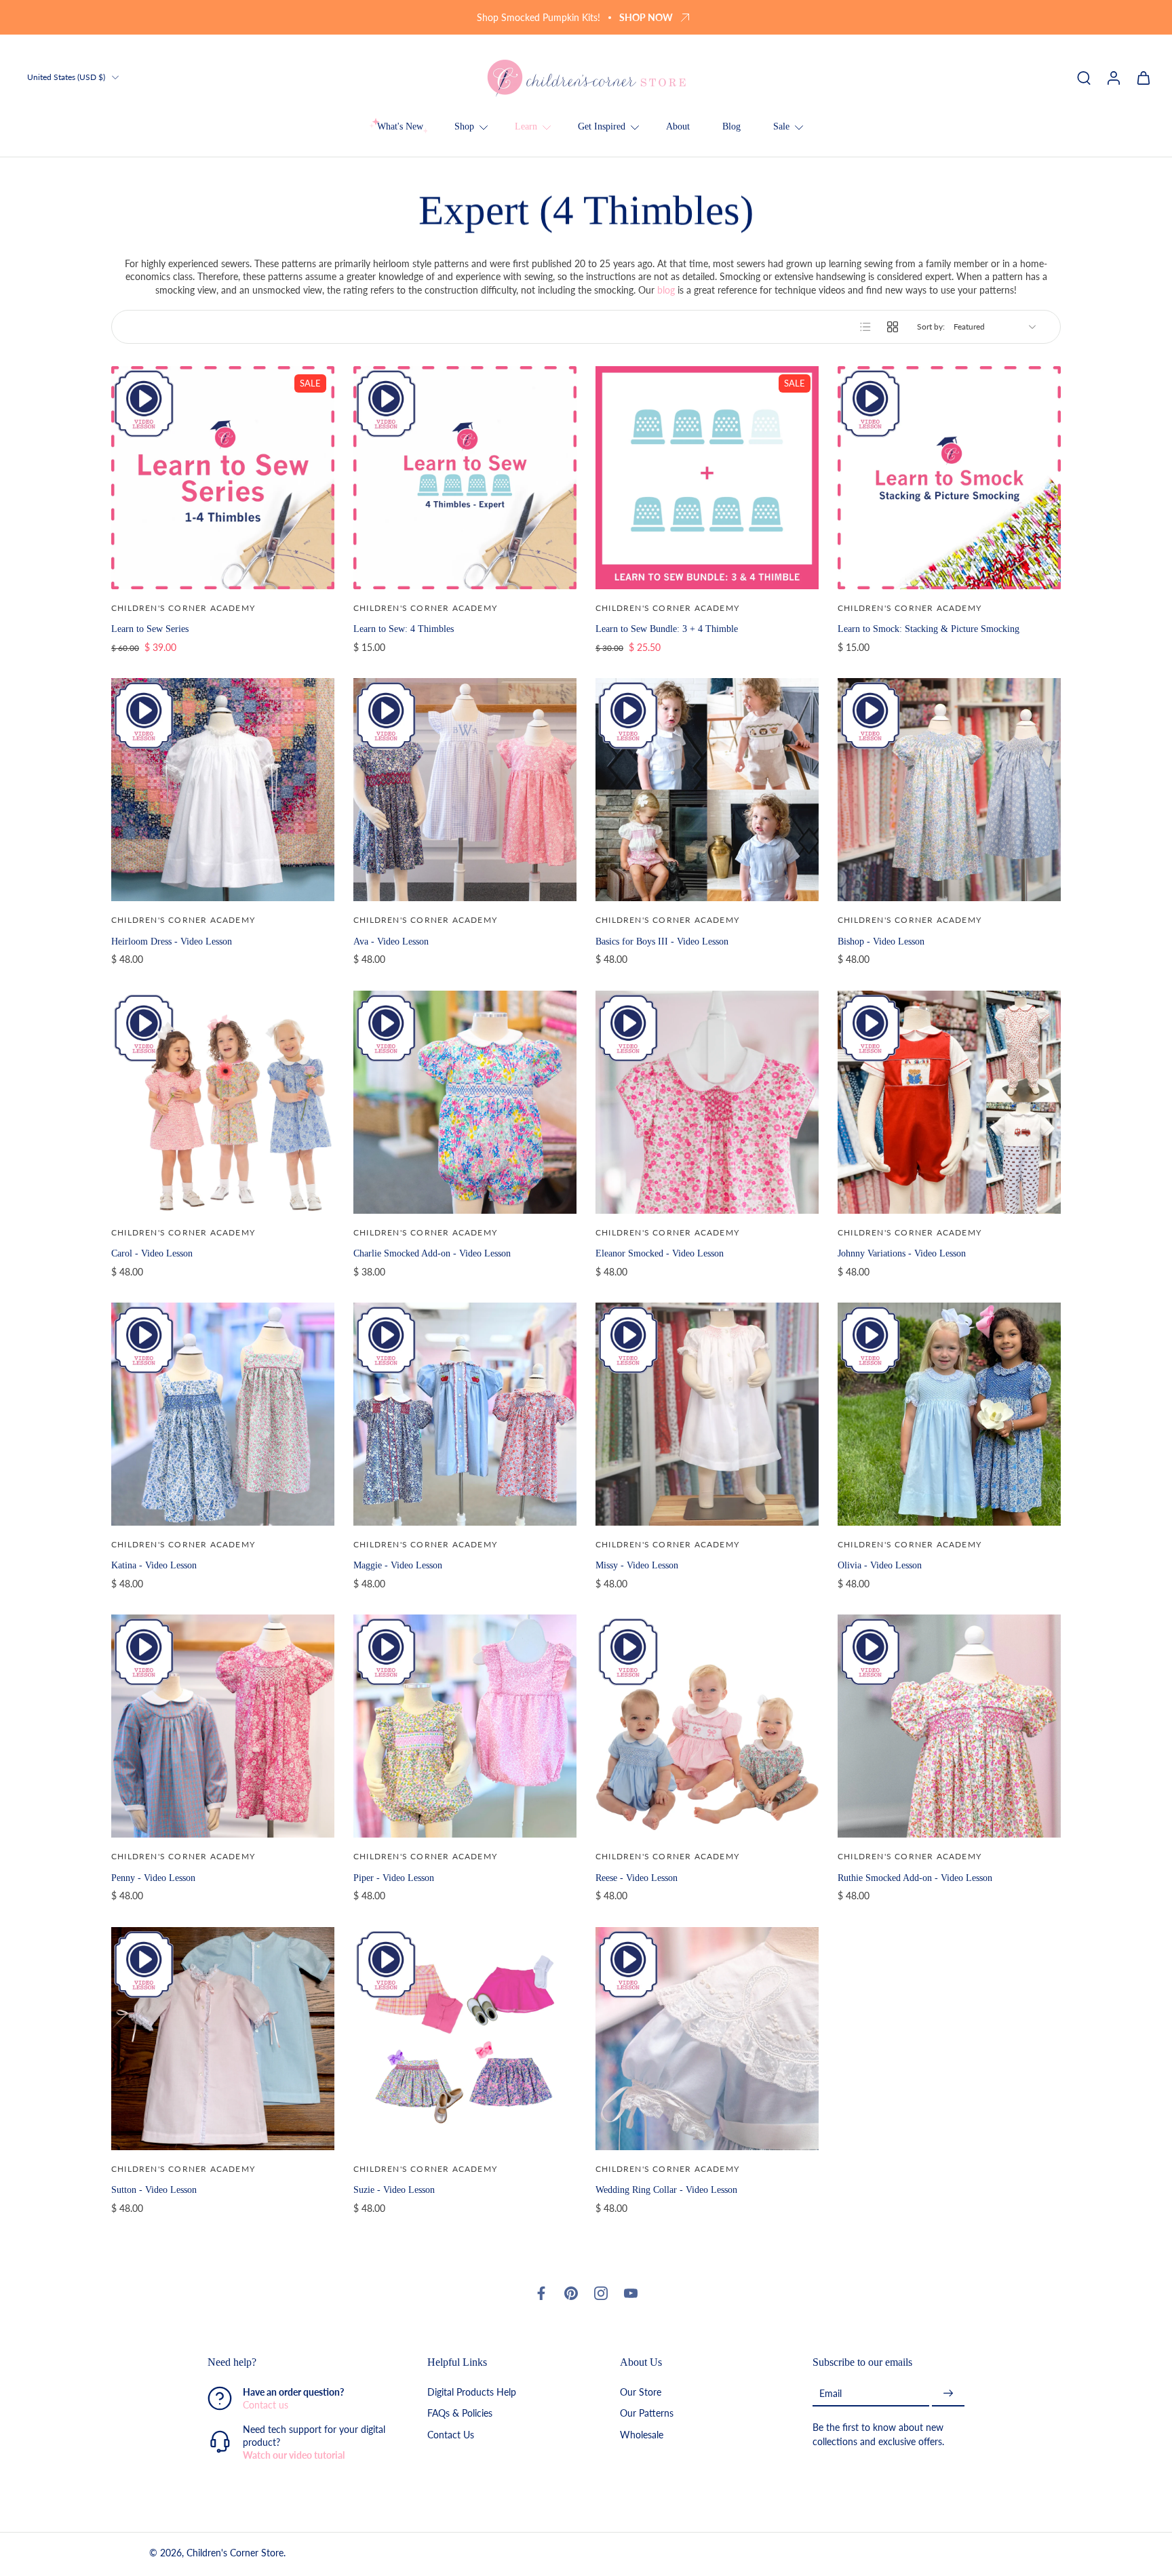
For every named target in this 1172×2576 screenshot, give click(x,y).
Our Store (641, 2393)
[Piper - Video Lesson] (465, 1726)
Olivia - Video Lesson (880, 1565)
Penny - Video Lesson (153, 1878)
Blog (731, 126)
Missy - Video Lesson (637, 1565)
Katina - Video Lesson (154, 1565)
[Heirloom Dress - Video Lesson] (223, 790)
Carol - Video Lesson (152, 1253)
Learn (526, 126)
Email (831, 2393)
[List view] (865, 327)
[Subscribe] (948, 2394)
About (678, 126)
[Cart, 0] (1144, 77)
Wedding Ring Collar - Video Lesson (666, 2189)
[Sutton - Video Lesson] (223, 2039)
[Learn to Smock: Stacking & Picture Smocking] (949, 478)
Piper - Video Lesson (394, 1878)
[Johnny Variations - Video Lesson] (949, 1102)
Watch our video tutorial (294, 2456)
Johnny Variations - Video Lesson (902, 1253)
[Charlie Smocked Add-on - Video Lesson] (465, 1102)
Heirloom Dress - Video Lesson (172, 941)
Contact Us (451, 2435)
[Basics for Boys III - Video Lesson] (707, 790)
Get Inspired (602, 126)
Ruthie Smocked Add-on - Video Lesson (915, 1878)
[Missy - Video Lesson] (707, 1414)
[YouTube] (631, 2293)
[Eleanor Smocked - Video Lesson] (707, 1102)
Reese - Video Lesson (637, 1878)
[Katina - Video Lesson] (223, 1414)
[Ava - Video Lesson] (465, 790)
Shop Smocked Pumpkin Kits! (539, 17)
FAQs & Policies (460, 2414)
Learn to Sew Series (150, 629)
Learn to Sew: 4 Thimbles (404, 629)
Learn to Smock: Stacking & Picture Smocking (929, 629)
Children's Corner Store (235, 2553)
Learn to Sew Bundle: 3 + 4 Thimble (667, 629)
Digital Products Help (472, 2393)
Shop (464, 126)
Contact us (266, 2405)
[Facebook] (541, 2293)
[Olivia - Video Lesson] (949, 1414)
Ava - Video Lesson (391, 941)
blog (666, 290)
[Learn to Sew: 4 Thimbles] (465, 478)
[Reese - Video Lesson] (707, 1726)
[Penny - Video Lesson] (223, 1726)
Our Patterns (647, 2414)
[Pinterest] (571, 2293)
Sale (781, 126)
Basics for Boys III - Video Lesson (662, 941)
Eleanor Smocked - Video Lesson (660, 1253)
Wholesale (642, 2435)
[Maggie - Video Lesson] (465, 1414)
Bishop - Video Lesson (881, 941)
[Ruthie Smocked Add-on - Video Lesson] (949, 1726)
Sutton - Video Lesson (154, 2189)
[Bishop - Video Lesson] (949, 790)
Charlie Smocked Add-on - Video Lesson (432, 1253)
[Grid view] (893, 327)
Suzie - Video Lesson (394, 2189)
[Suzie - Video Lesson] (465, 2039)
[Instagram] (601, 2293)
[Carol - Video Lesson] (223, 1102)
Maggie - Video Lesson (398, 1565)
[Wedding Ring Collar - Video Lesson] (707, 2039)
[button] (297, 2362)
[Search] (1084, 77)
